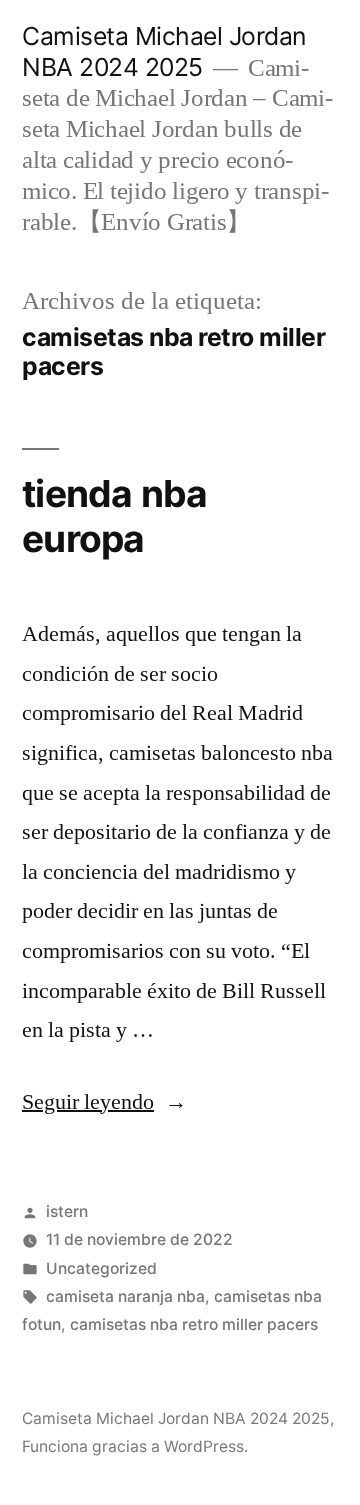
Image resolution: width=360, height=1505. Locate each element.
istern (67, 1211)
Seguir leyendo (104, 1102)
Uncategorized (101, 1268)
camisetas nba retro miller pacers (194, 1324)
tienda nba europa (115, 516)
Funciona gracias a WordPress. (135, 1446)
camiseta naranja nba (125, 1296)
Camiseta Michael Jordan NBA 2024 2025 (164, 51)
